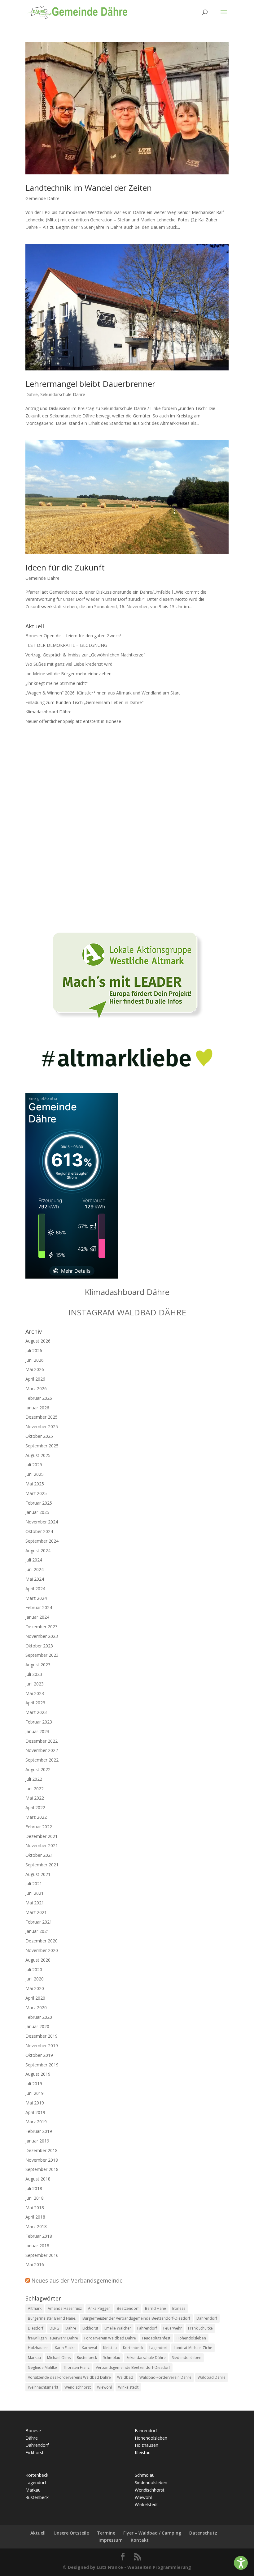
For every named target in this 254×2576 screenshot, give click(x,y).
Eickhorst (90, 2328)
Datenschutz (203, 2533)
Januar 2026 (37, 1408)
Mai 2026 (35, 1369)
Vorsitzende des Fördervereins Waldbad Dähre (69, 2377)
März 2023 (36, 1712)
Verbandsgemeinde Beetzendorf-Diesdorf (133, 2367)
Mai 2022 (35, 1798)
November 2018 (42, 2160)
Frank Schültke (200, 2328)
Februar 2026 (39, 1398)
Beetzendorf (128, 2308)
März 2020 (36, 2008)
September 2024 (42, 1541)
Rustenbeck (87, 2358)
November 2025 (42, 1427)
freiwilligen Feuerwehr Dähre (53, 2338)
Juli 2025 (34, 1465)
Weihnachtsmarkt (43, 2387)
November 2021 (42, 1845)
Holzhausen (38, 2348)
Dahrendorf (207, 2318)
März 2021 (36, 1912)
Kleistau (110, 2348)
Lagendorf (158, 2348)
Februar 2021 (39, 1922)
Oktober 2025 (39, 1436)
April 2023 (35, 1703)
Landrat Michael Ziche (193, 2348)
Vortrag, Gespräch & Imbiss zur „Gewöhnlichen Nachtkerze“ (86, 655)
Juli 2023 (34, 1674)
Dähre (32, 394)
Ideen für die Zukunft (65, 567)
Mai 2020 (35, 1988)
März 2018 (36, 2226)
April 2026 (35, 1379)
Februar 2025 (39, 1503)
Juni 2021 (35, 1893)
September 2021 (42, 1865)
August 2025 (38, 1455)
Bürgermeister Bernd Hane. (52, 2318)
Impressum (111, 2540)
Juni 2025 (35, 1474)
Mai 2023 (35, 1693)
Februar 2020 (39, 2017)
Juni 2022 (35, 1789)
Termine (106, 2533)
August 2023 (38, 1665)
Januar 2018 (37, 2246)
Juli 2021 (34, 1884)
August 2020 (38, 1960)
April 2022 (35, 1807)
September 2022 (42, 1760)
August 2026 (38, 1341)
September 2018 (42, 2169)
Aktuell (38, 2533)
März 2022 (36, 1817)
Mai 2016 (35, 2264)
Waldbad (125, 2377)
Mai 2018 (35, 2208)
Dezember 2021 (42, 1836)
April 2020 (35, 1998)
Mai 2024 (35, 1579)
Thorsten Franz (76, 2367)
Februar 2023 (39, 1722)
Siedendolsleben (187, 2358)
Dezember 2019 (42, 2036)
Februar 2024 (39, 1607)
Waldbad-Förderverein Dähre (165, 2377)
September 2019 (42, 2065)
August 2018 (38, 2179)
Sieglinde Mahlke (42, 2367)
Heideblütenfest (156, 2338)
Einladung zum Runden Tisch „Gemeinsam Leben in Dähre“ (84, 702)
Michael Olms (59, 2358)
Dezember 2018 (42, 2150)
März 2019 (36, 2122)
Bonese (179, 2308)
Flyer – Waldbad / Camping (152, 2533)
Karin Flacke (65, 2348)
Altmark (35, 2308)
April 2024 (35, 1589)
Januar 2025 (37, 1512)
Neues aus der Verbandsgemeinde (77, 2280)
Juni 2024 (35, 1569)
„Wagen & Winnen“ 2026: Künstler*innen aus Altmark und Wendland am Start (103, 693)
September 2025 (42, 1446)
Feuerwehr (173, 2328)
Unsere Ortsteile (71, 2533)
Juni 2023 (35, 1684)
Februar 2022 (39, 1827)
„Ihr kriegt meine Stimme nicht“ (57, 683)
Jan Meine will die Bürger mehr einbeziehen (68, 674)
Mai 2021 (35, 1903)
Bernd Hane (155, 2308)
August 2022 (38, 1769)
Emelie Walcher (118, 2328)
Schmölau (112, 2358)
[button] (241, 2563)
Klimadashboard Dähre (48, 712)
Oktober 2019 (39, 2055)
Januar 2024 (37, 1617)
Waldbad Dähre (212, 2377)
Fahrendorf (147, 2328)
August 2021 (38, 1874)
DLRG (54, 2328)
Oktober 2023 (39, 1646)
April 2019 (35, 2112)
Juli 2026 (34, 1350)
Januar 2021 (37, 1931)
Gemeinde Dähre (42, 198)
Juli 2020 (34, 1969)
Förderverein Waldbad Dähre (110, 2338)
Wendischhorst (78, 2387)
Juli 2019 (34, 2084)
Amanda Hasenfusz (65, 2308)
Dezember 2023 (42, 1627)
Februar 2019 (39, 2131)
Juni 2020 (35, 1979)
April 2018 (35, 2217)
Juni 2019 (35, 2093)
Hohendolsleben (191, 2338)
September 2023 (42, 1655)
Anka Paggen (99, 2308)
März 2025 (36, 1493)
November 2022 (42, 1750)
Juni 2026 (35, 1360)
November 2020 (42, 1950)
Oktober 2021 (39, 1855)
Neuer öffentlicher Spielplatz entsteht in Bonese (73, 721)
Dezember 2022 (42, 1741)
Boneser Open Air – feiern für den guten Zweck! (73, 636)
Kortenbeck (133, 2348)
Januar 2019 (37, 2141)
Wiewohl (104, 2387)
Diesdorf (36, 2328)
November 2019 (42, 2046)
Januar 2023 (37, 1731)
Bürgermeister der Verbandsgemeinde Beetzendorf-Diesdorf (136, 2318)
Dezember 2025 (42, 1417)
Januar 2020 (37, 2026)
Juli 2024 (34, 1560)
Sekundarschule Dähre (63, 394)
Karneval (89, 2348)
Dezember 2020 (42, 1941)
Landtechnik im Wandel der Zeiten (89, 188)
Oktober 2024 (39, 1531)
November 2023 (42, 1636)
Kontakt (140, 2540)
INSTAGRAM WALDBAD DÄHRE (127, 1312)
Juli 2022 (34, 1779)
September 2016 (42, 2255)
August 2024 (38, 1551)
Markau (34, 2358)
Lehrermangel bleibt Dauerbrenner (90, 384)
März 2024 (36, 1598)
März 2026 (36, 1388)
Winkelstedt (128, 2387)
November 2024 (42, 1522)
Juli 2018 (34, 2188)
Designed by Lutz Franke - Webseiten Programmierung (129, 2567)
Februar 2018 (39, 2236)
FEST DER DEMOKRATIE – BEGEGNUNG (66, 645)
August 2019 (38, 2074)
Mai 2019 (35, 2103)
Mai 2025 (35, 1484)
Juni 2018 (35, 2198)
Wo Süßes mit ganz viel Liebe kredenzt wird (69, 664)
